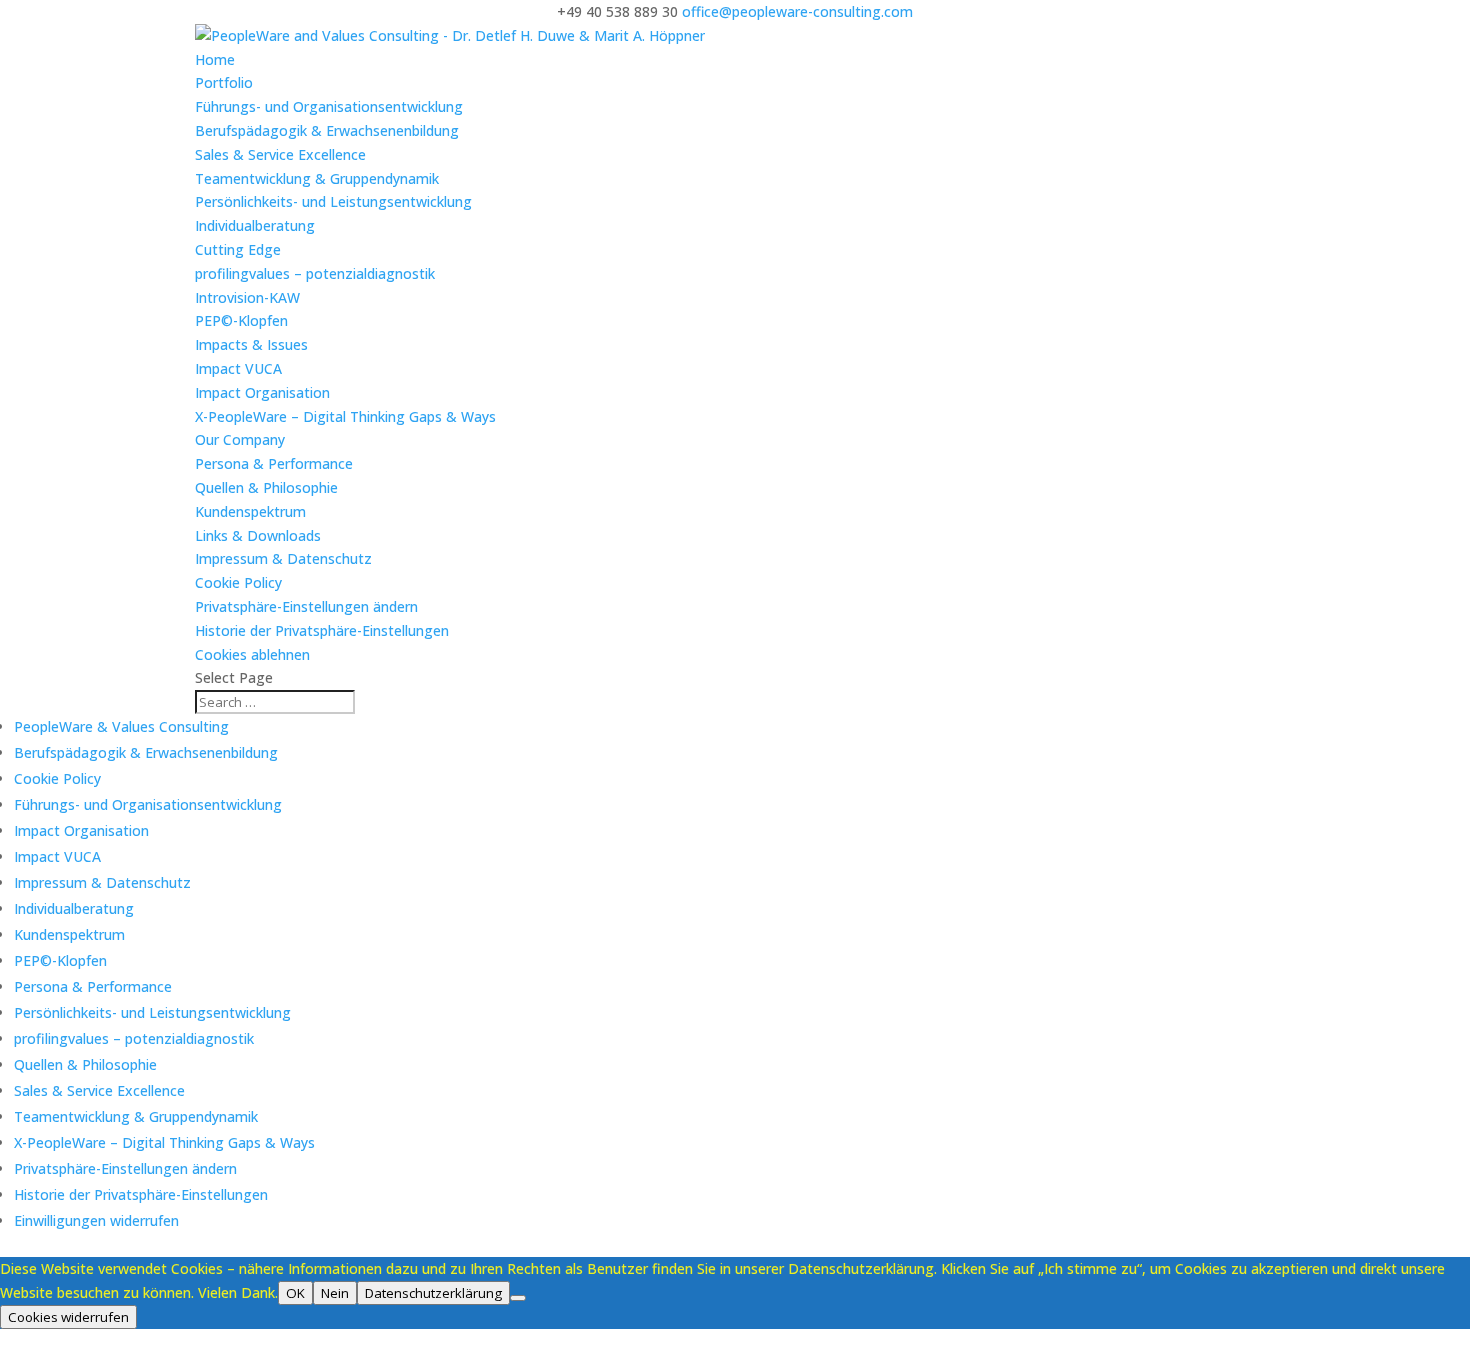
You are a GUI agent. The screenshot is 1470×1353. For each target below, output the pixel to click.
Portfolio (224, 82)
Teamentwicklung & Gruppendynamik (317, 178)
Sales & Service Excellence (280, 154)
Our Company (240, 439)
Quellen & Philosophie (266, 487)
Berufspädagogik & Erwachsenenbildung (327, 130)
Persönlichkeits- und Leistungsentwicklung (333, 201)
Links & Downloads (258, 535)
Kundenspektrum (250, 511)
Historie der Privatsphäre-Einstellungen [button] (322, 630)
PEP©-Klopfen (241, 320)
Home (215, 59)
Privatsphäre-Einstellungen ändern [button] (306, 606)
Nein (335, 1293)
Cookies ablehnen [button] (252, 654)
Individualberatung (255, 225)
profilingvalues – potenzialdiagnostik (315, 273)
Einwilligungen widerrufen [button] (96, 1220)
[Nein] (518, 1298)
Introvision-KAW (247, 297)
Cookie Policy (238, 582)
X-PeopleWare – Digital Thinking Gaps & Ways (345, 416)
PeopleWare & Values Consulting (121, 726)
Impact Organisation (262, 392)
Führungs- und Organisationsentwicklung (329, 106)
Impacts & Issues (251, 344)
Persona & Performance (274, 463)
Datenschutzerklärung (433, 1293)
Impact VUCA (238, 368)
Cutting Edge (238, 249)
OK (295, 1293)
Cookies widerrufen (68, 1317)
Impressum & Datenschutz (283, 558)
